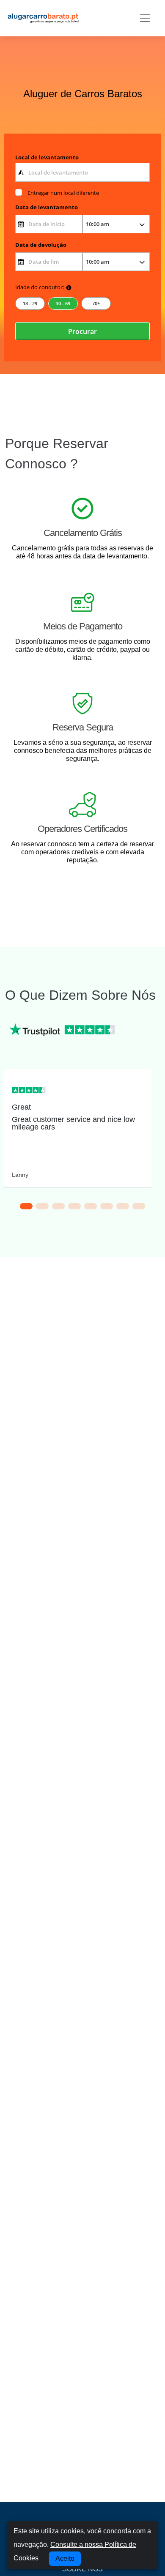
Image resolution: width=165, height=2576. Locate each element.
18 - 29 (30, 303)
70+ (96, 303)
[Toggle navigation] (145, 18)
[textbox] (83, 172)
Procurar (82, 331)
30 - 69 (63, 303)
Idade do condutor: (40, 287)
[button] (26, 1206)
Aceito (65, 2558)
